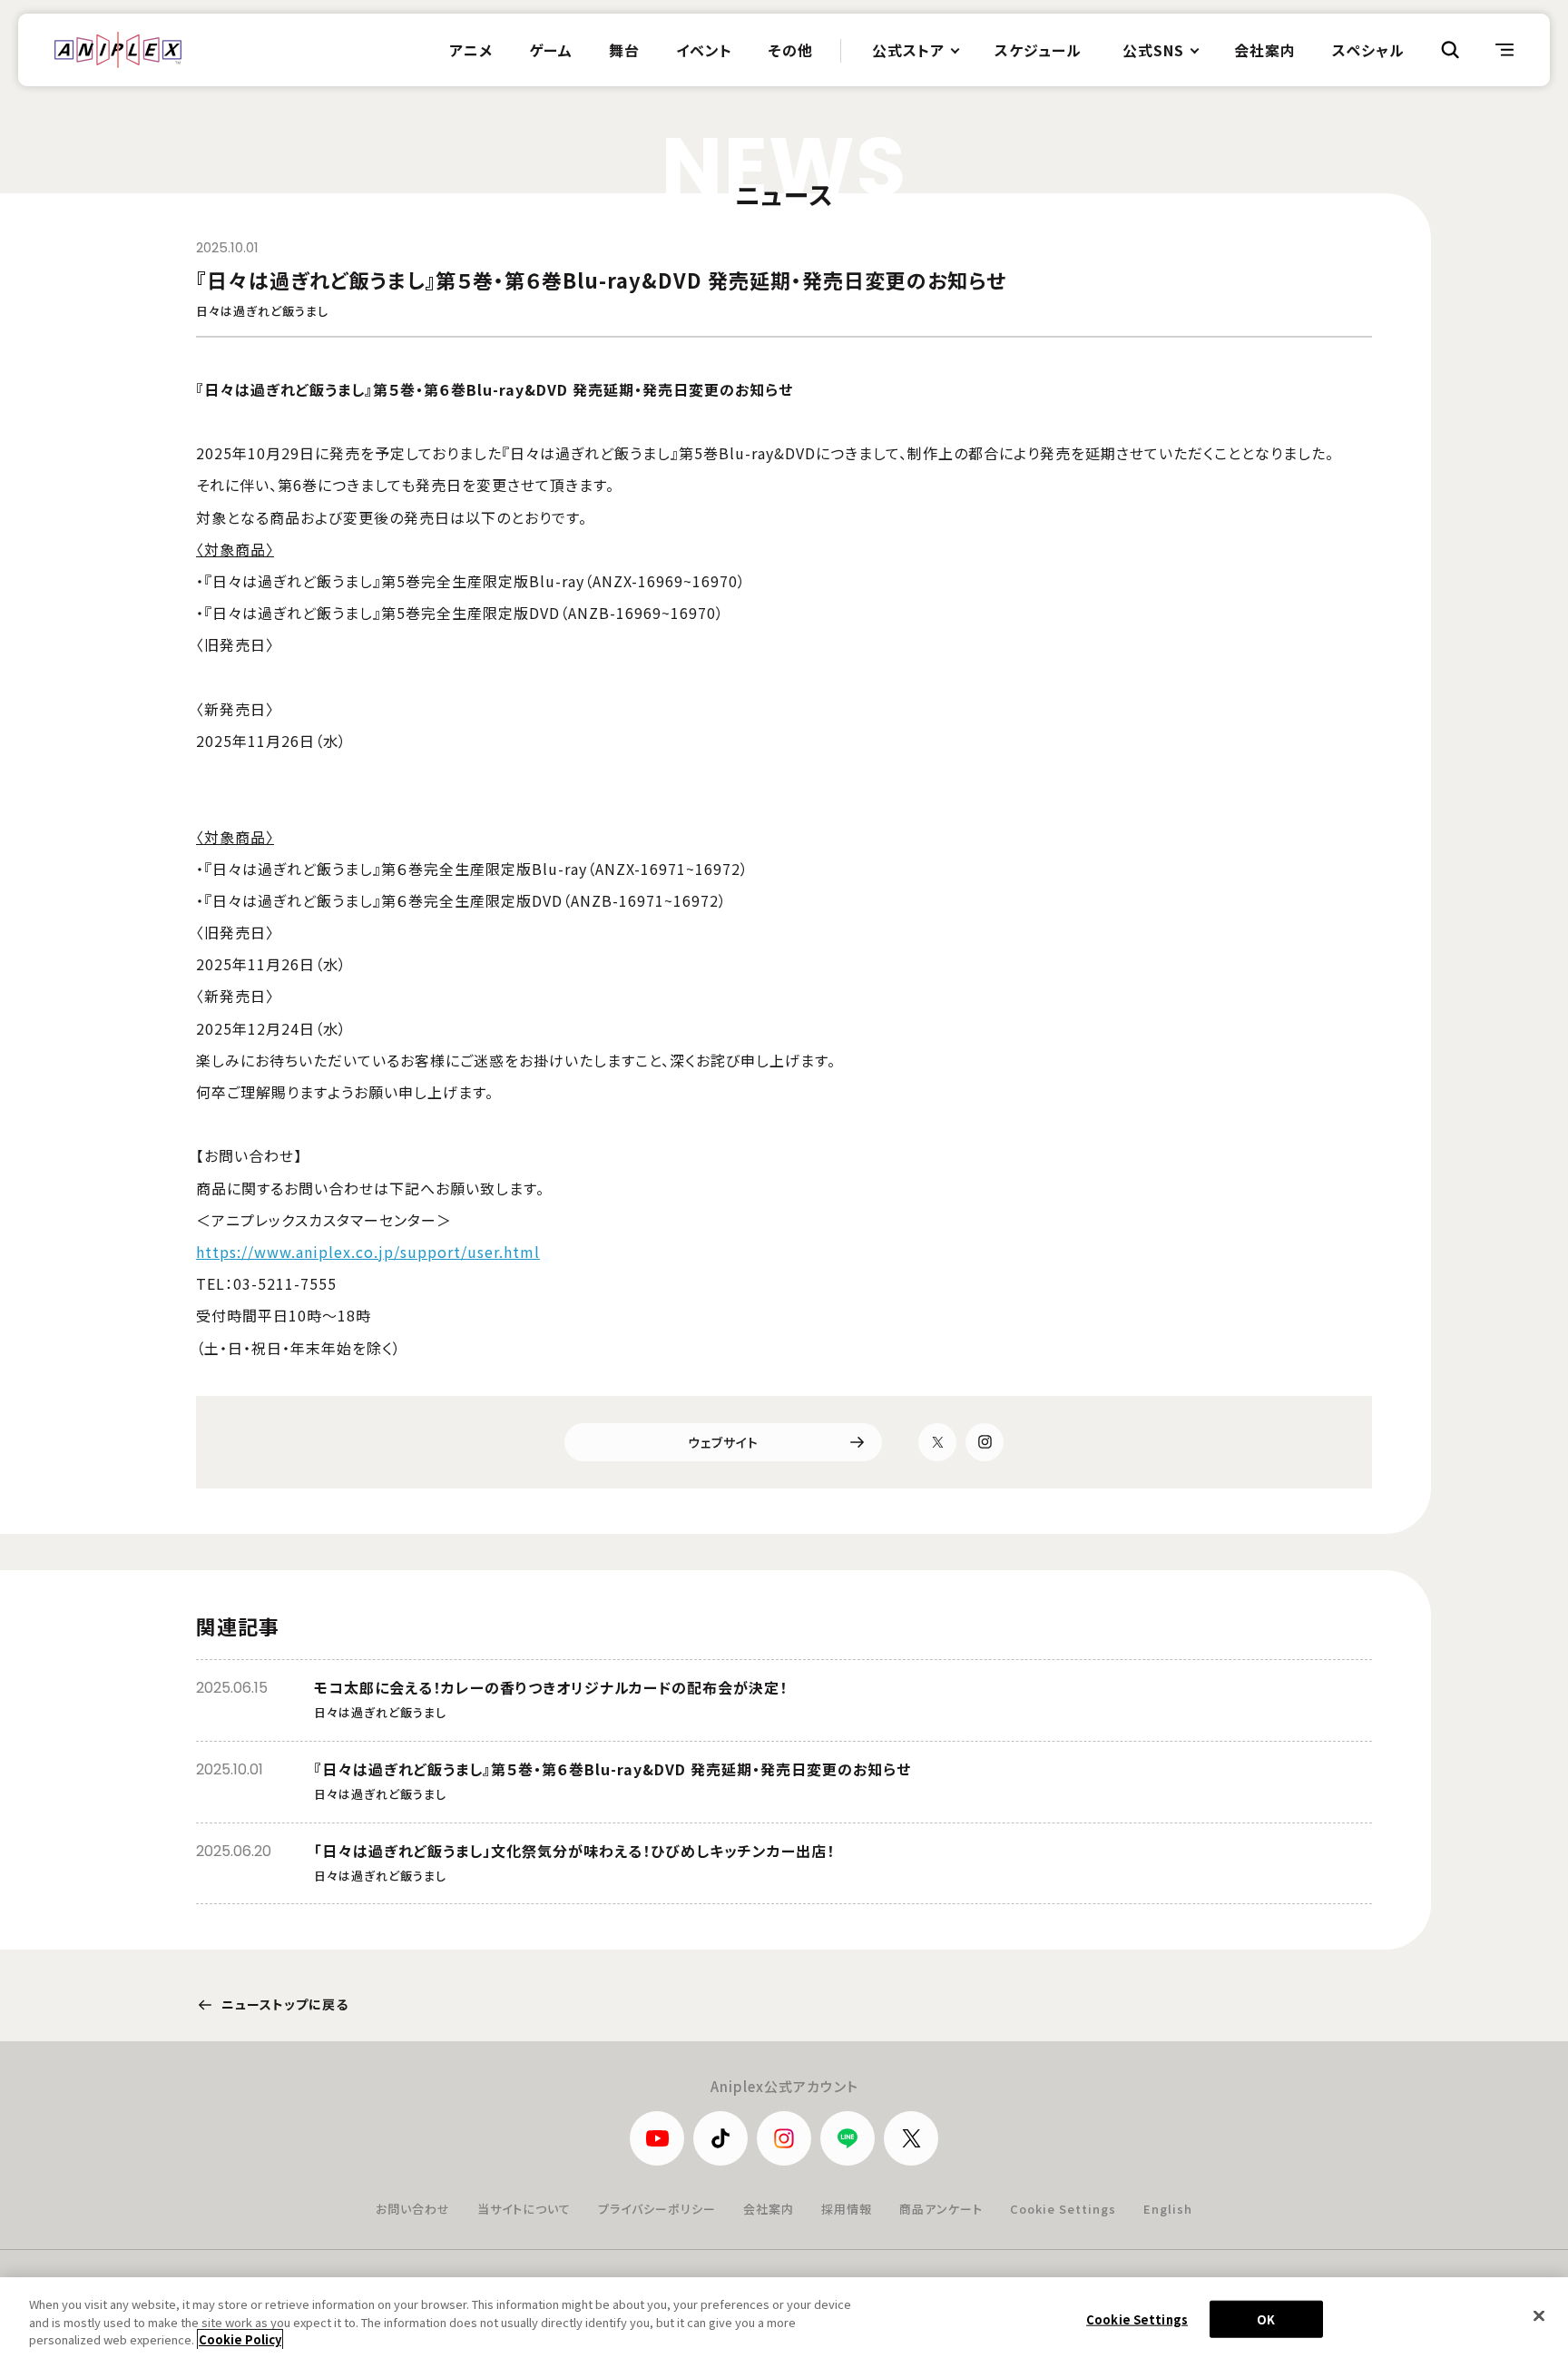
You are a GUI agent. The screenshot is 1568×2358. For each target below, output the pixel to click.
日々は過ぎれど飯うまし (262, 312)
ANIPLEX (118, 50)
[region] (784, 2318)
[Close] (1539, 2315)
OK (1266, 2319)
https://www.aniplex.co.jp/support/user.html (368, 1252)
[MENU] (1504, 50)
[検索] (1450, 50)
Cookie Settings (1063, 2209)
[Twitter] (937, 1442)
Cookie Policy (240, 2339)
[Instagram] (985, 1442)
